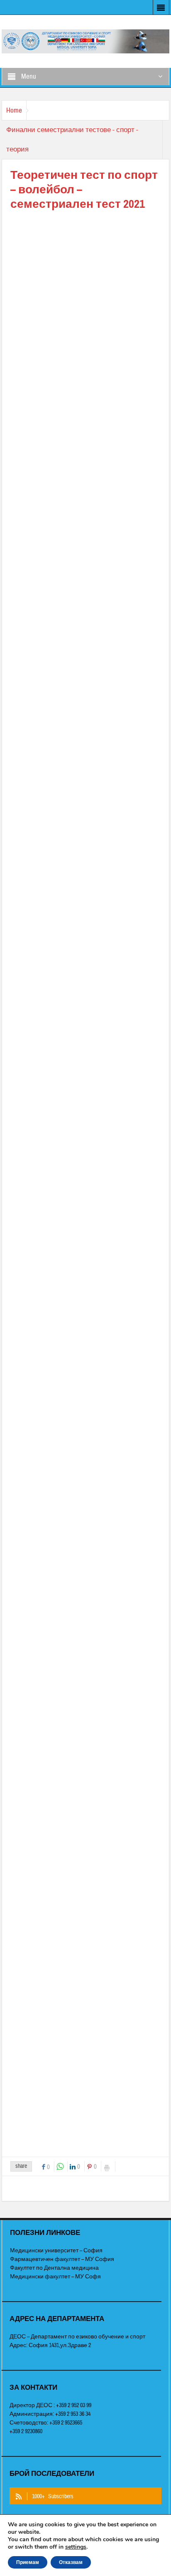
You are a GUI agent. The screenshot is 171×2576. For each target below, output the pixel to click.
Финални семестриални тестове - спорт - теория (72, 140)
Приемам (28, 2562)
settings (76, 2547)
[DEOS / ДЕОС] (85, 41)
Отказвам (71, 2562)
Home (14, 110)
